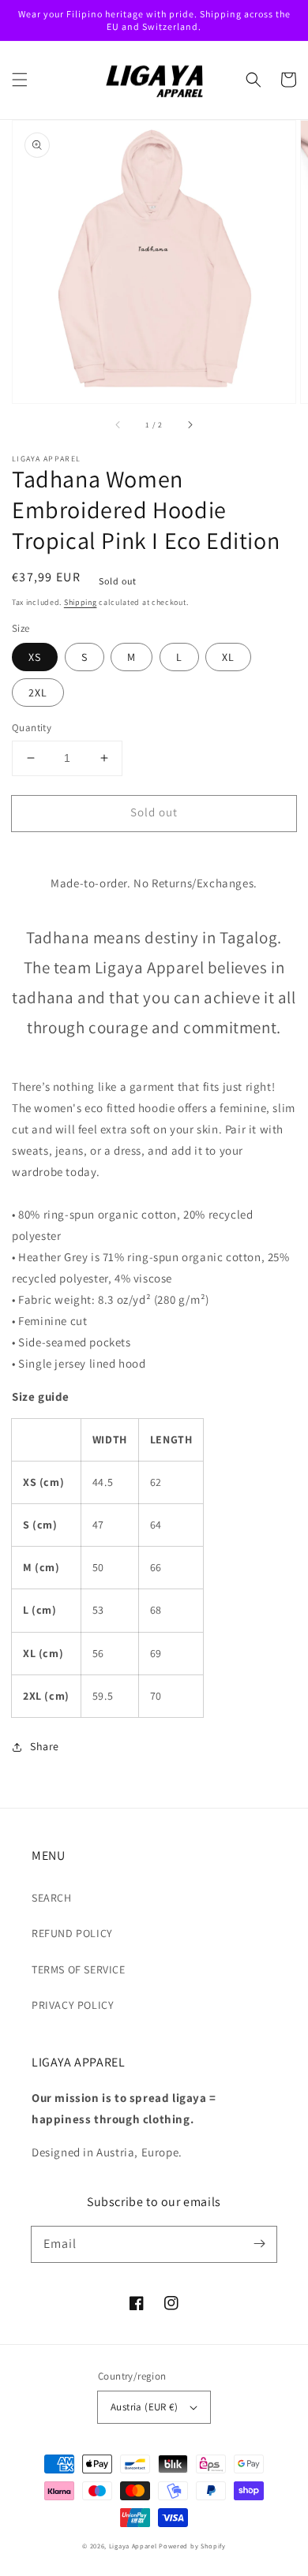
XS (35, 657)
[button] (20, 80)
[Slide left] (118, 425)
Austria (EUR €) (144, 2407)
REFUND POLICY (72, 1933)
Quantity (32, 728)
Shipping (81, 602)
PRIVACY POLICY (73, 2005)
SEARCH (52, 1898)
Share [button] (45, 1746)
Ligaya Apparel (134, 2546)
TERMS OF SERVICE (79, 1969)
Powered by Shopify (192, 2546)
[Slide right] (190, 425)
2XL (38, 693)
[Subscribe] (259, 2244)
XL (228, 657)
